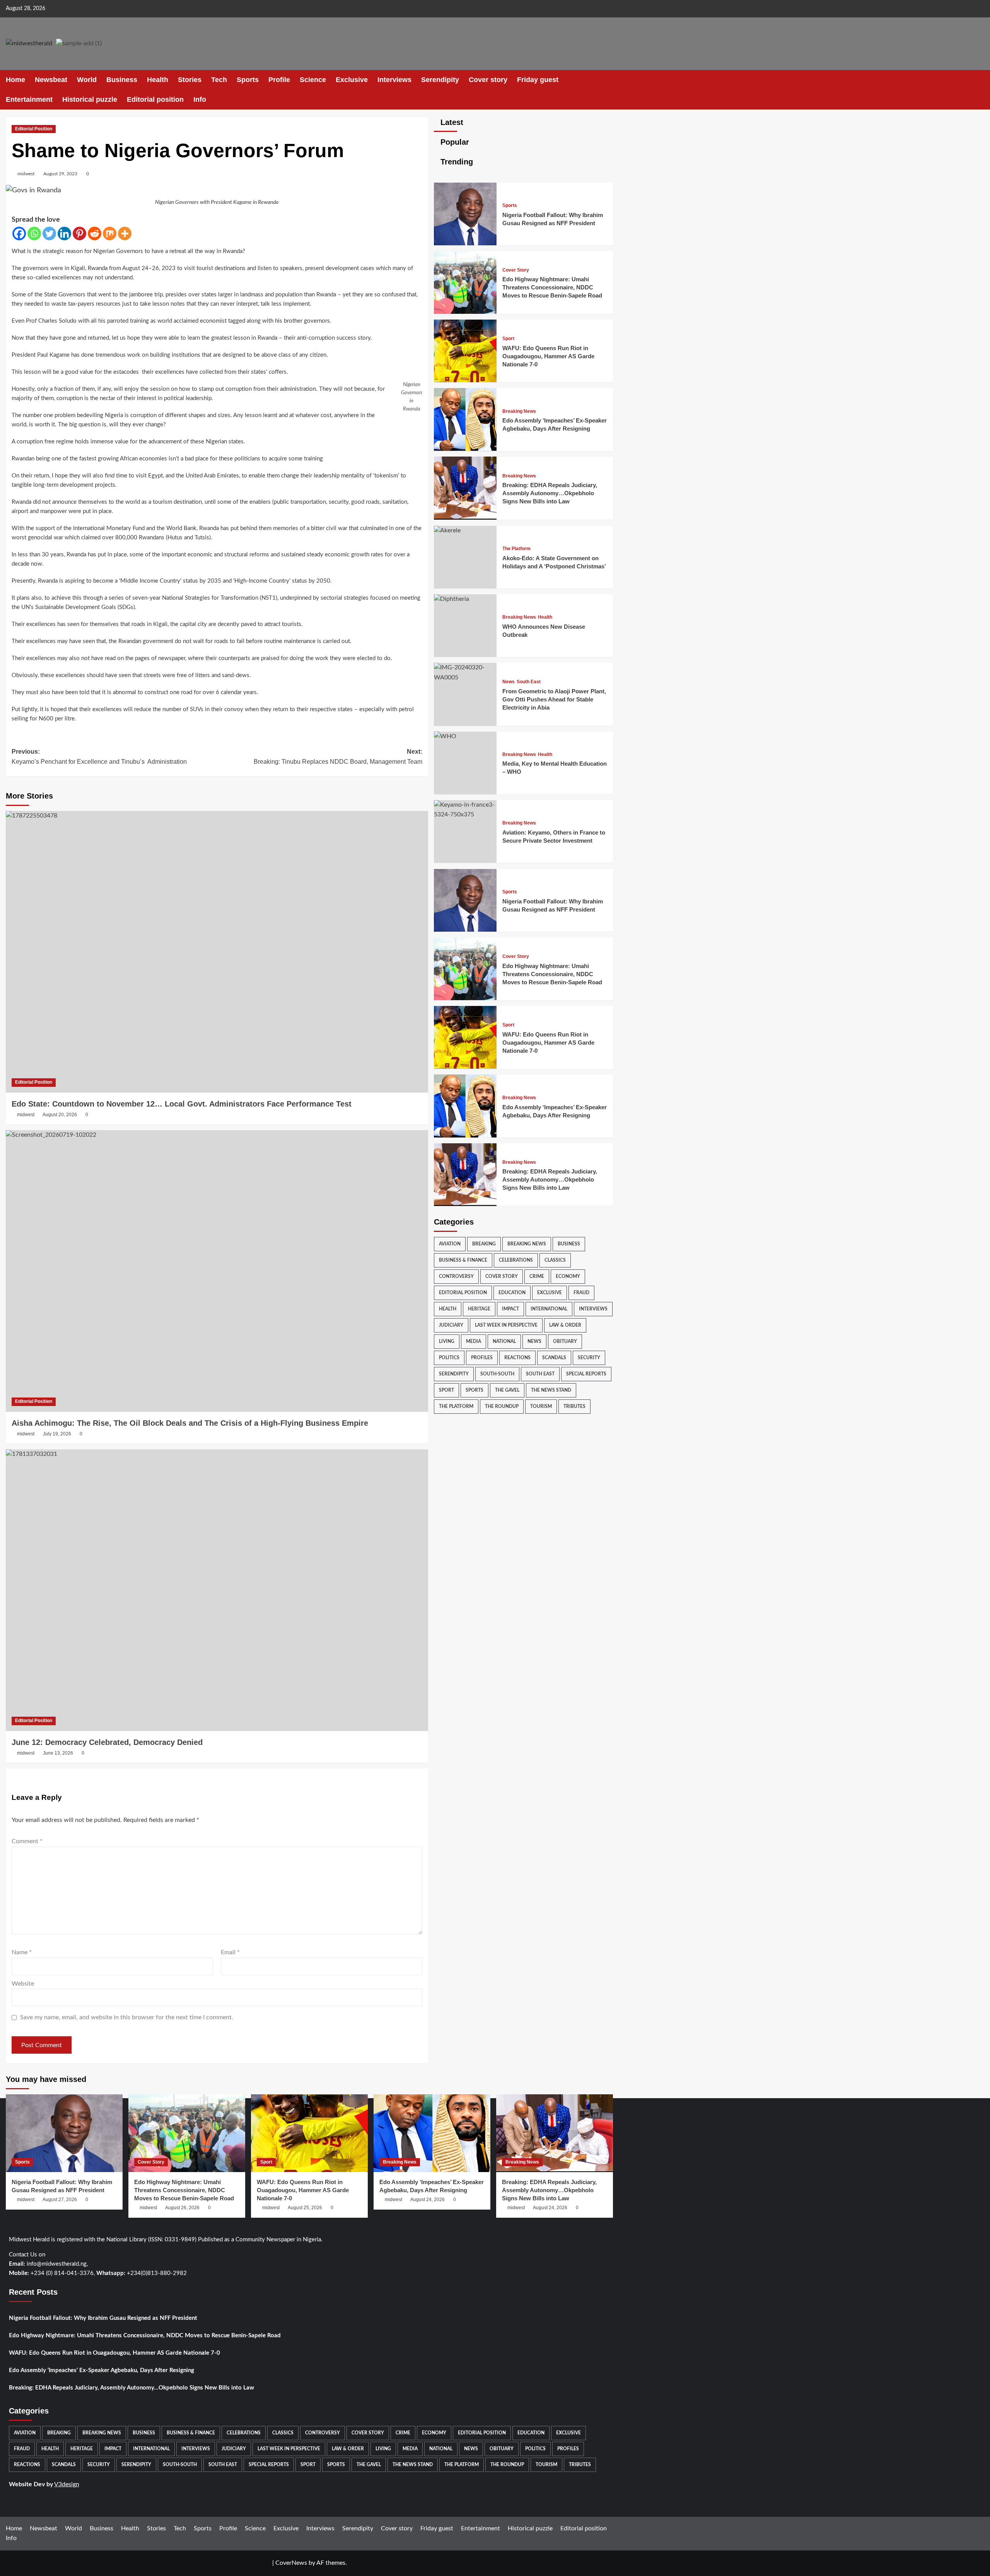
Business (122, 80)
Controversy (456, 1276)
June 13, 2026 (58, 1753)
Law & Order (565, 1325)
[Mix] (110, 233)
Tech (219, 80)
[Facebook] (19, 233)
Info (200, 99)
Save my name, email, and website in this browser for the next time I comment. (127, 2017)
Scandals (554, 1358)
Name (22, 1952)
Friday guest (538, 80)
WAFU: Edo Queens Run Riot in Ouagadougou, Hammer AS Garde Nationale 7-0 (548, 356)
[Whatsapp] (34, 233)
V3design (67, 2484)
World (87, 80)
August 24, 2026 (428, 2200)
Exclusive (352, 80)
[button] (608, 90)
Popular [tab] (454, 142)
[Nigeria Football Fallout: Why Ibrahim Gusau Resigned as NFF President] (465, 243)
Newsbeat (51, 80)
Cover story (488, 80)
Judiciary (451, 1325)
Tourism (541, 1406)
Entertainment (29, 99)
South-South (497, 1374)
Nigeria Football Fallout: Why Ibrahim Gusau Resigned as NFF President (103, 2318)
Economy (568, 1276)
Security (589, 1358)
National (504, 1341)
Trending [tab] (456, 162)
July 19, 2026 (57, 1434)
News (509, 682)
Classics (555, 1260)
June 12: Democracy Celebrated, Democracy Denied (107, 1742)
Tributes (574, 1406)
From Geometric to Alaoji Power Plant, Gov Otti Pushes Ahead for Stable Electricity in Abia (554, 699)
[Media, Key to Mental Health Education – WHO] (445, 736)
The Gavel (507, 1390)
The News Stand (551, 1390)
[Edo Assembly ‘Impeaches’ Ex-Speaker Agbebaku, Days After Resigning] (465, 449)
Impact (510, 1309)
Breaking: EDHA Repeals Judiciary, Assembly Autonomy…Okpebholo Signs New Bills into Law (550, 493)
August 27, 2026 (60, 2200)
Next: (338, 757)
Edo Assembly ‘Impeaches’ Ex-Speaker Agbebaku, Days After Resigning (102, 2370)
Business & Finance (463, 1260)
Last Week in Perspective (506, 1325)
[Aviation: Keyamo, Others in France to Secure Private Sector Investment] (465, 814)
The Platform (516, 549)
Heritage (479, 1309)
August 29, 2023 (60, 174)
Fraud (581, 1293)
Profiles (482, 1358)
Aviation (450, 1244)
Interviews (394, 80)
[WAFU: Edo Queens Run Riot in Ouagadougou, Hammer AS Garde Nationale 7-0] (465, 380)
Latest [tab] (451, 122)
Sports (248, 80)
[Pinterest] (79, 233)
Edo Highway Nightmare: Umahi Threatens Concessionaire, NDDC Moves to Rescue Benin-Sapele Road (552, 287)
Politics (449, 1358)
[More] (125, 233)
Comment (27, 1841)
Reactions (517, 1358)
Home (15, 80)
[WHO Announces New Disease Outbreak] (451, 599)
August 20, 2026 (60, 1115)
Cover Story (516, 270)
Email (230, 1952)
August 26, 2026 (182, 2208)
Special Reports (586, 1374)
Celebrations (516, 1260)
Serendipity (440, 80)
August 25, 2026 (305, 2208)
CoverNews (291, 2563)
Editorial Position (34, 129)
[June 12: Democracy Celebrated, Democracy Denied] (217, 1590)
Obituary (565, 1341)
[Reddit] (95, 233)
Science (313, 80)
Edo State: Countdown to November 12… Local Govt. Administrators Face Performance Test (182, 1104)
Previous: (99, 757)
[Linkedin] (64, 233)
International (549, 1309)
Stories (190, 80)
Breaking (484, 1244)
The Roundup (502, 1406)
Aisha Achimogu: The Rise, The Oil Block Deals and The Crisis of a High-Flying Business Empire (190, 1423)
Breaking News (519, 411)
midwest (26, 174)
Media (474, 1341)
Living (447, 1341)
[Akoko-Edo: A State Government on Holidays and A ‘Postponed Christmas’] (447, 530)
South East (529, 682)
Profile (279, 80)
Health (158, 80)
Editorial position (155, 99)
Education (512, 1293)
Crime (537, 1276)
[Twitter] (49, 233)
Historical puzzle (90, 99)
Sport (508, 339)
